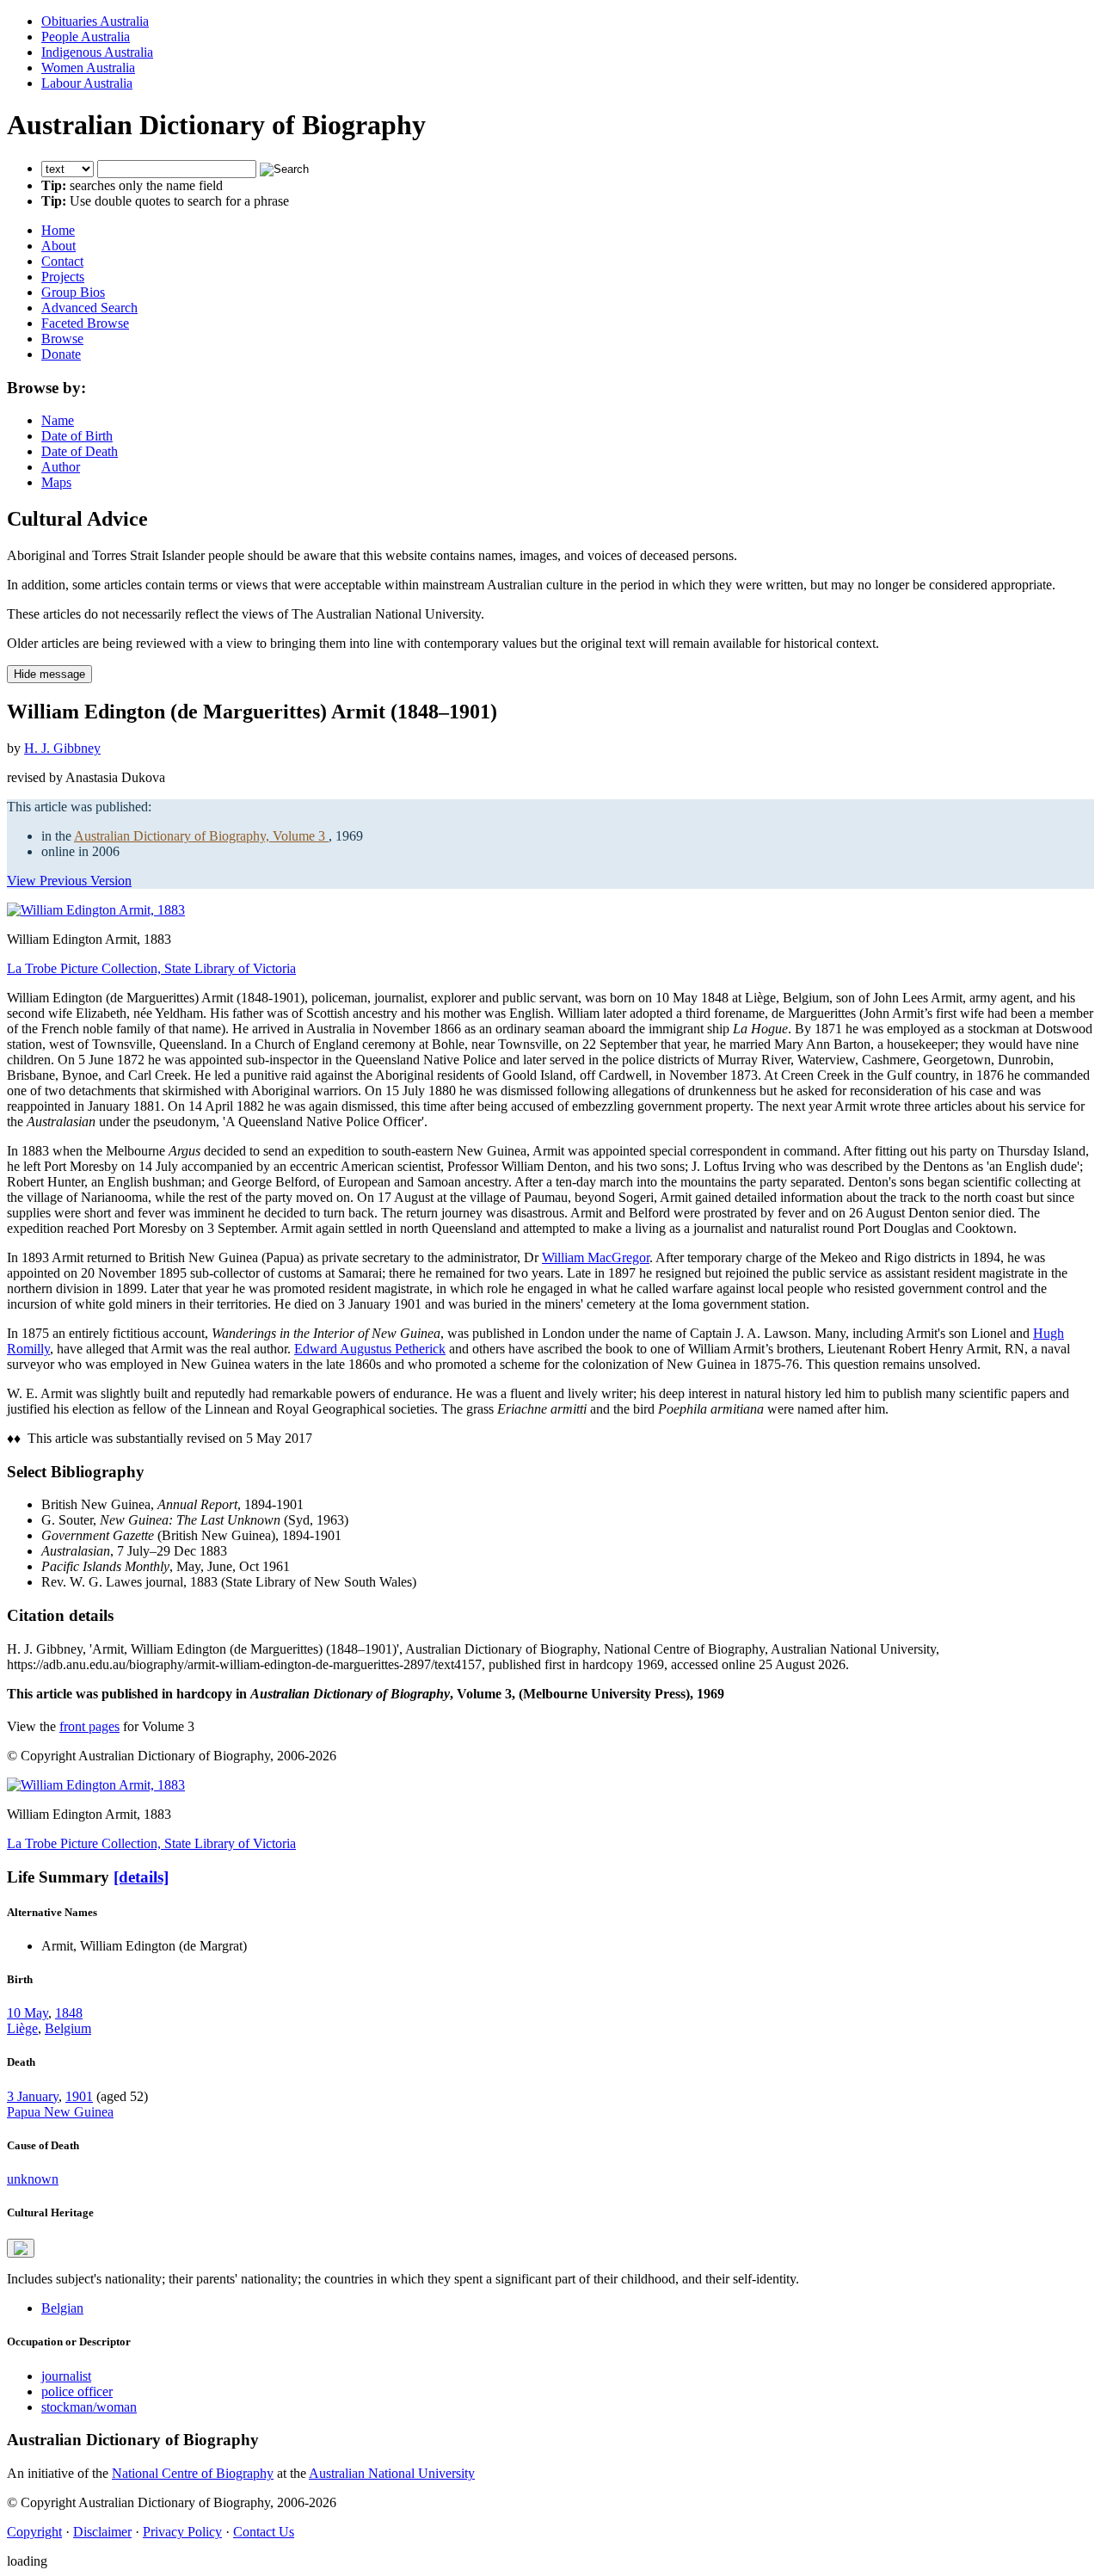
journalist (66, 2376)
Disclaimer (102, 2532)
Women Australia (88, 68)
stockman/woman (89, 2407)
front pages (89, 1726)
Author (61, 467)
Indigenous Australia (97, 52)
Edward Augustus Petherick (370, 1349)
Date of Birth (77, 436)
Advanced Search (89, 308)
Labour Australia (87, 83)
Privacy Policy (182, 2532)
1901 (79, 2096)
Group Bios (73, 292)
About (58, 246)
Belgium (68, 2028)
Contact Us (264, 2532)
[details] (141, 1877)
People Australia (86, 37)
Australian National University (392, 2473)
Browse (62, 339)
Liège (22, 2028)
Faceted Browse (85, 323)
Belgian (62, 2308)
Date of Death (80, 451)
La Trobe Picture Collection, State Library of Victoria (151, 968)
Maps (56, 482)
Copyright (34, 2532)
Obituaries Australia (95, 21)
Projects (63, 277)
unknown (33, 2179)
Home (58, 230)
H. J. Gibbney (62, 748)
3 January (33, 2096)
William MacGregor (596, 1257)
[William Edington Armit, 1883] (96, 910)
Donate (61, 354)
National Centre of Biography (193, 2473)
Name (58, 420)
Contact (62, 261)
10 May (28, 2013)
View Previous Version (69, 881)
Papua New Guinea (60, 2112)
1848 (69, 2013)
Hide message (49, 674)
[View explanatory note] (21, 2248)
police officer (77, 2391)
